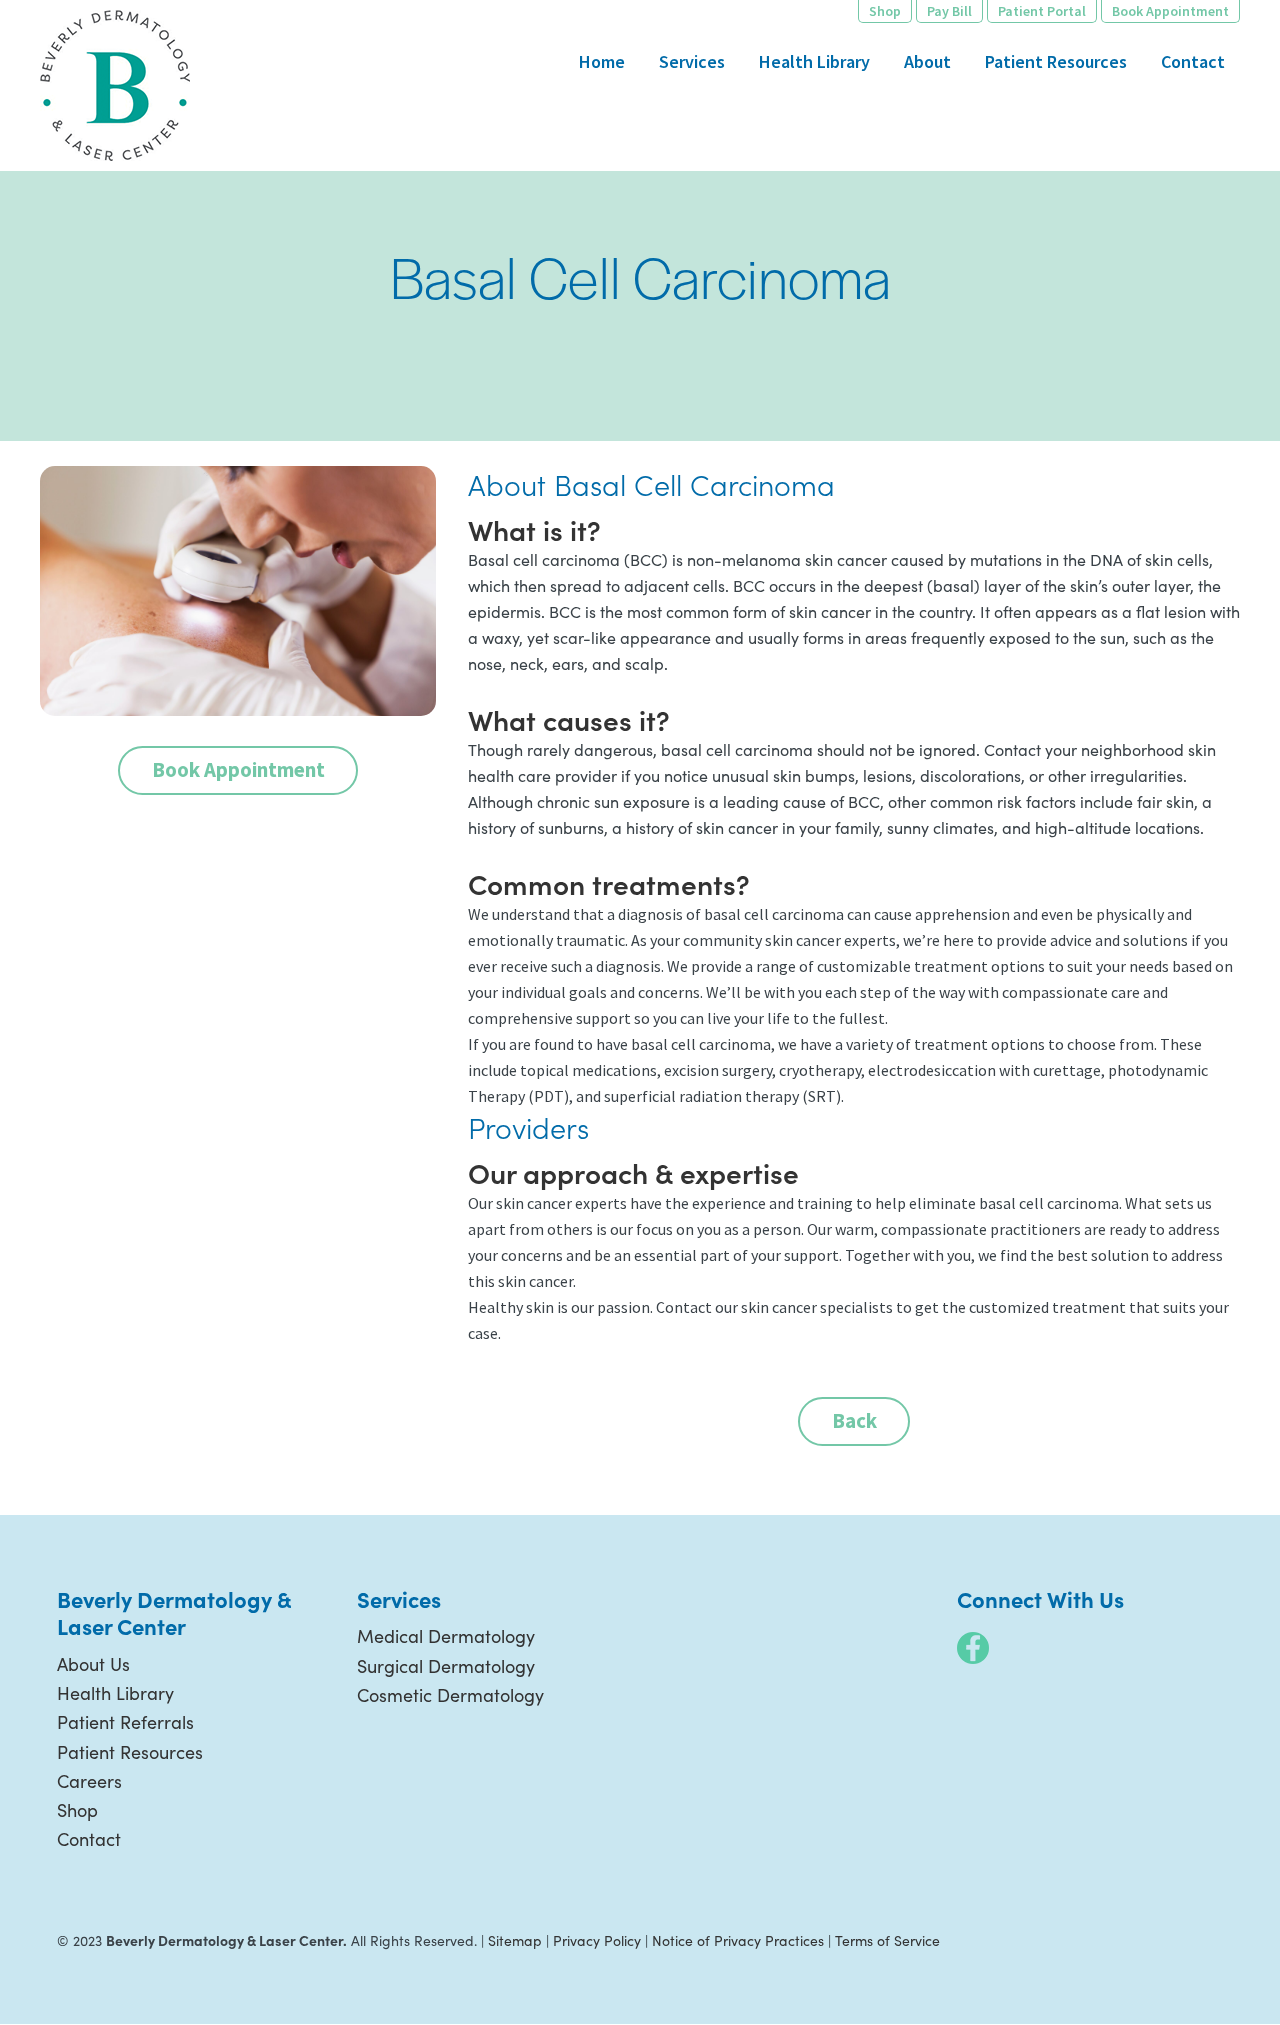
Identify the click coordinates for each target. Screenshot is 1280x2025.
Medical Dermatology (446, 1636)
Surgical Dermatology (446, 1666)
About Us (93, 1664)
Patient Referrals (125, 1722)
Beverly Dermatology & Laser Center (115, 85)
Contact (89, 1839)
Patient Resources (130, 1752)
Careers (89, 1781)
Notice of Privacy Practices (738, 1940)
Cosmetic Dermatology (450, 1695)
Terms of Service (887, 1940)
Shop (77, 1810)
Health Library (115, 1693)
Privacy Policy (597, 1940)
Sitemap (515, 1940)
